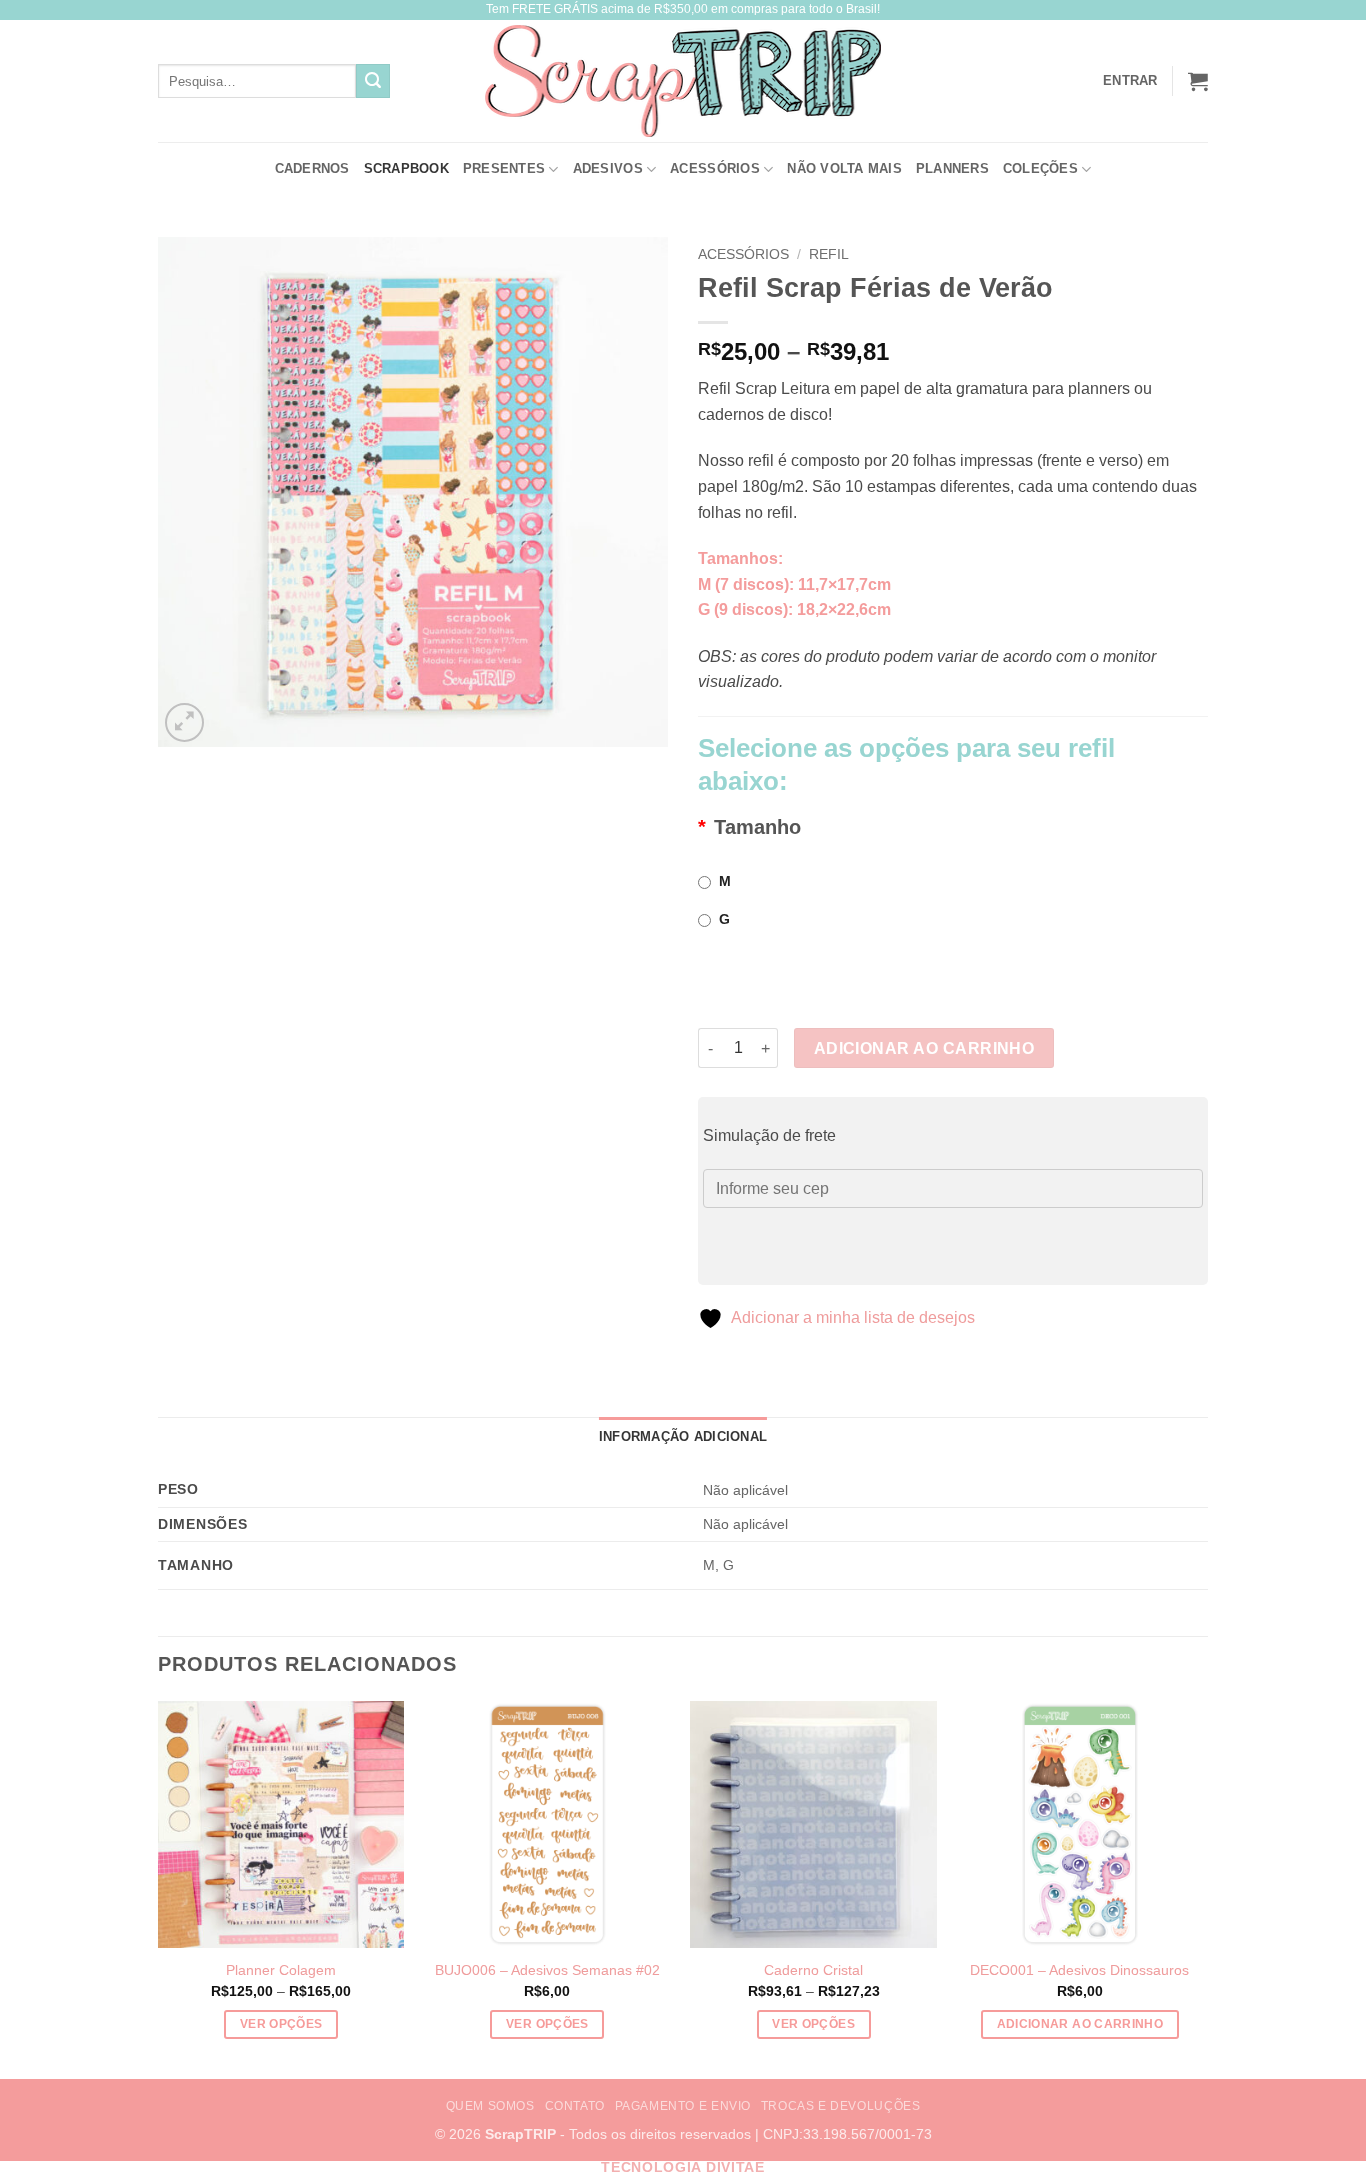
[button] (1198, 81)
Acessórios (715, 168)
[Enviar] (373, 81)
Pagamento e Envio (683, 2106)
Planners (952, 168)
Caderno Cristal (813, 1970)
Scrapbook (406, 168)
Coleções (1040, 168)
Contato (575, 2106)
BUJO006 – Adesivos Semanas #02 (547, 1970)
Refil (829, 254)
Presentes (504, 168)
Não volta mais (844, 168)
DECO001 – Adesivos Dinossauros (1079, 1970)
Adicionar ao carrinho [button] (1080, 2024)
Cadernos (312, 168)
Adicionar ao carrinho (924, 1048)
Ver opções (281, 2024)
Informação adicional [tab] (683, 1436)
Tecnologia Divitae (682, 2167)
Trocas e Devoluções (841, 2106)
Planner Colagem (281, 1970)
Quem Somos (490, 2106)
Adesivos (608, 168)
